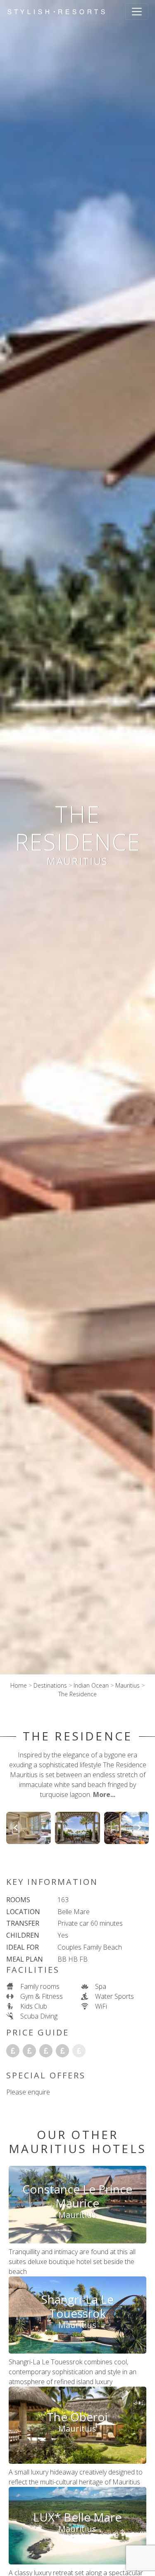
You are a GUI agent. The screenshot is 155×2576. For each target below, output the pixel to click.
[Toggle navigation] (137, 12)
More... (104, 1794)
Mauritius (128, 1685)
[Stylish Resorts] (56, 12)
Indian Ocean (91, 1685)
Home (19, 1685)
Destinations (50, 1685)
